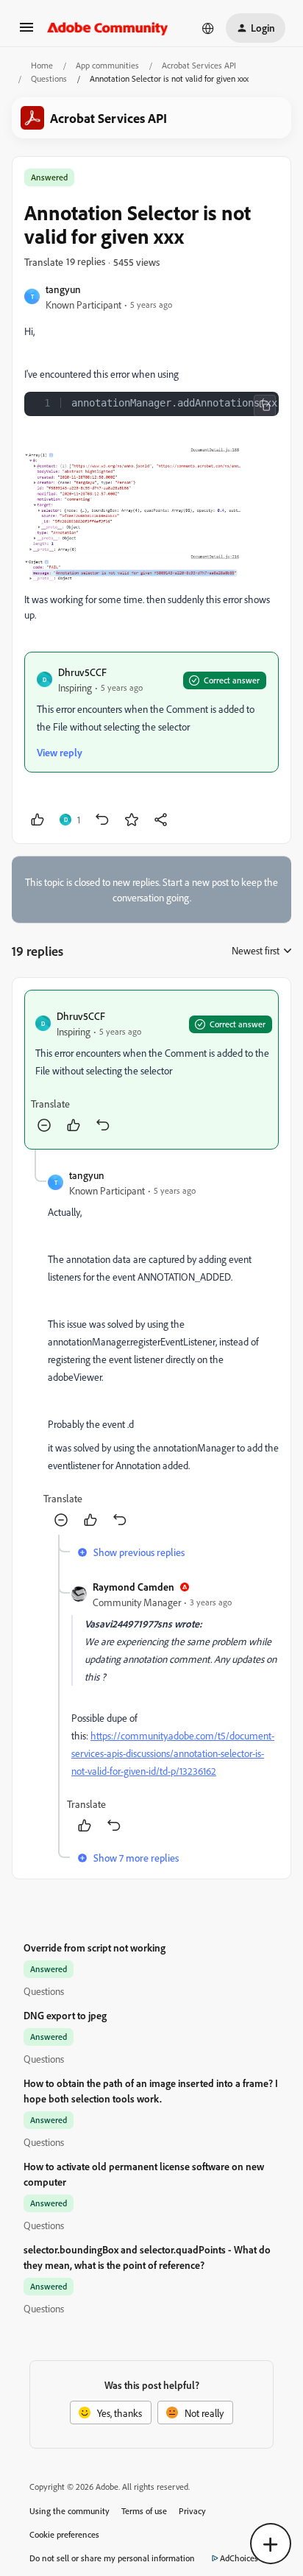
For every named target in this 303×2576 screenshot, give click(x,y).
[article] (151, 1070)
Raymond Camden (133, 1587)
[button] (26, 32)
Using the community (69, 2511)
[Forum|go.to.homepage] (108, 28)
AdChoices (239, 2558)
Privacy (192, 2511)
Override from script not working (95, 1947)
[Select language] (208, 28)
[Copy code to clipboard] (265, 406)
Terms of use (144, 2511)
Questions (49, 78)
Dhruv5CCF (82, 672)
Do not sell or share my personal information (112, 2558)
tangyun (63, 289)
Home (42, 65)
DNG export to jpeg (65, 2015)
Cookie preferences (64, 2534)
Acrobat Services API (199, 65)
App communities (107, 65)
